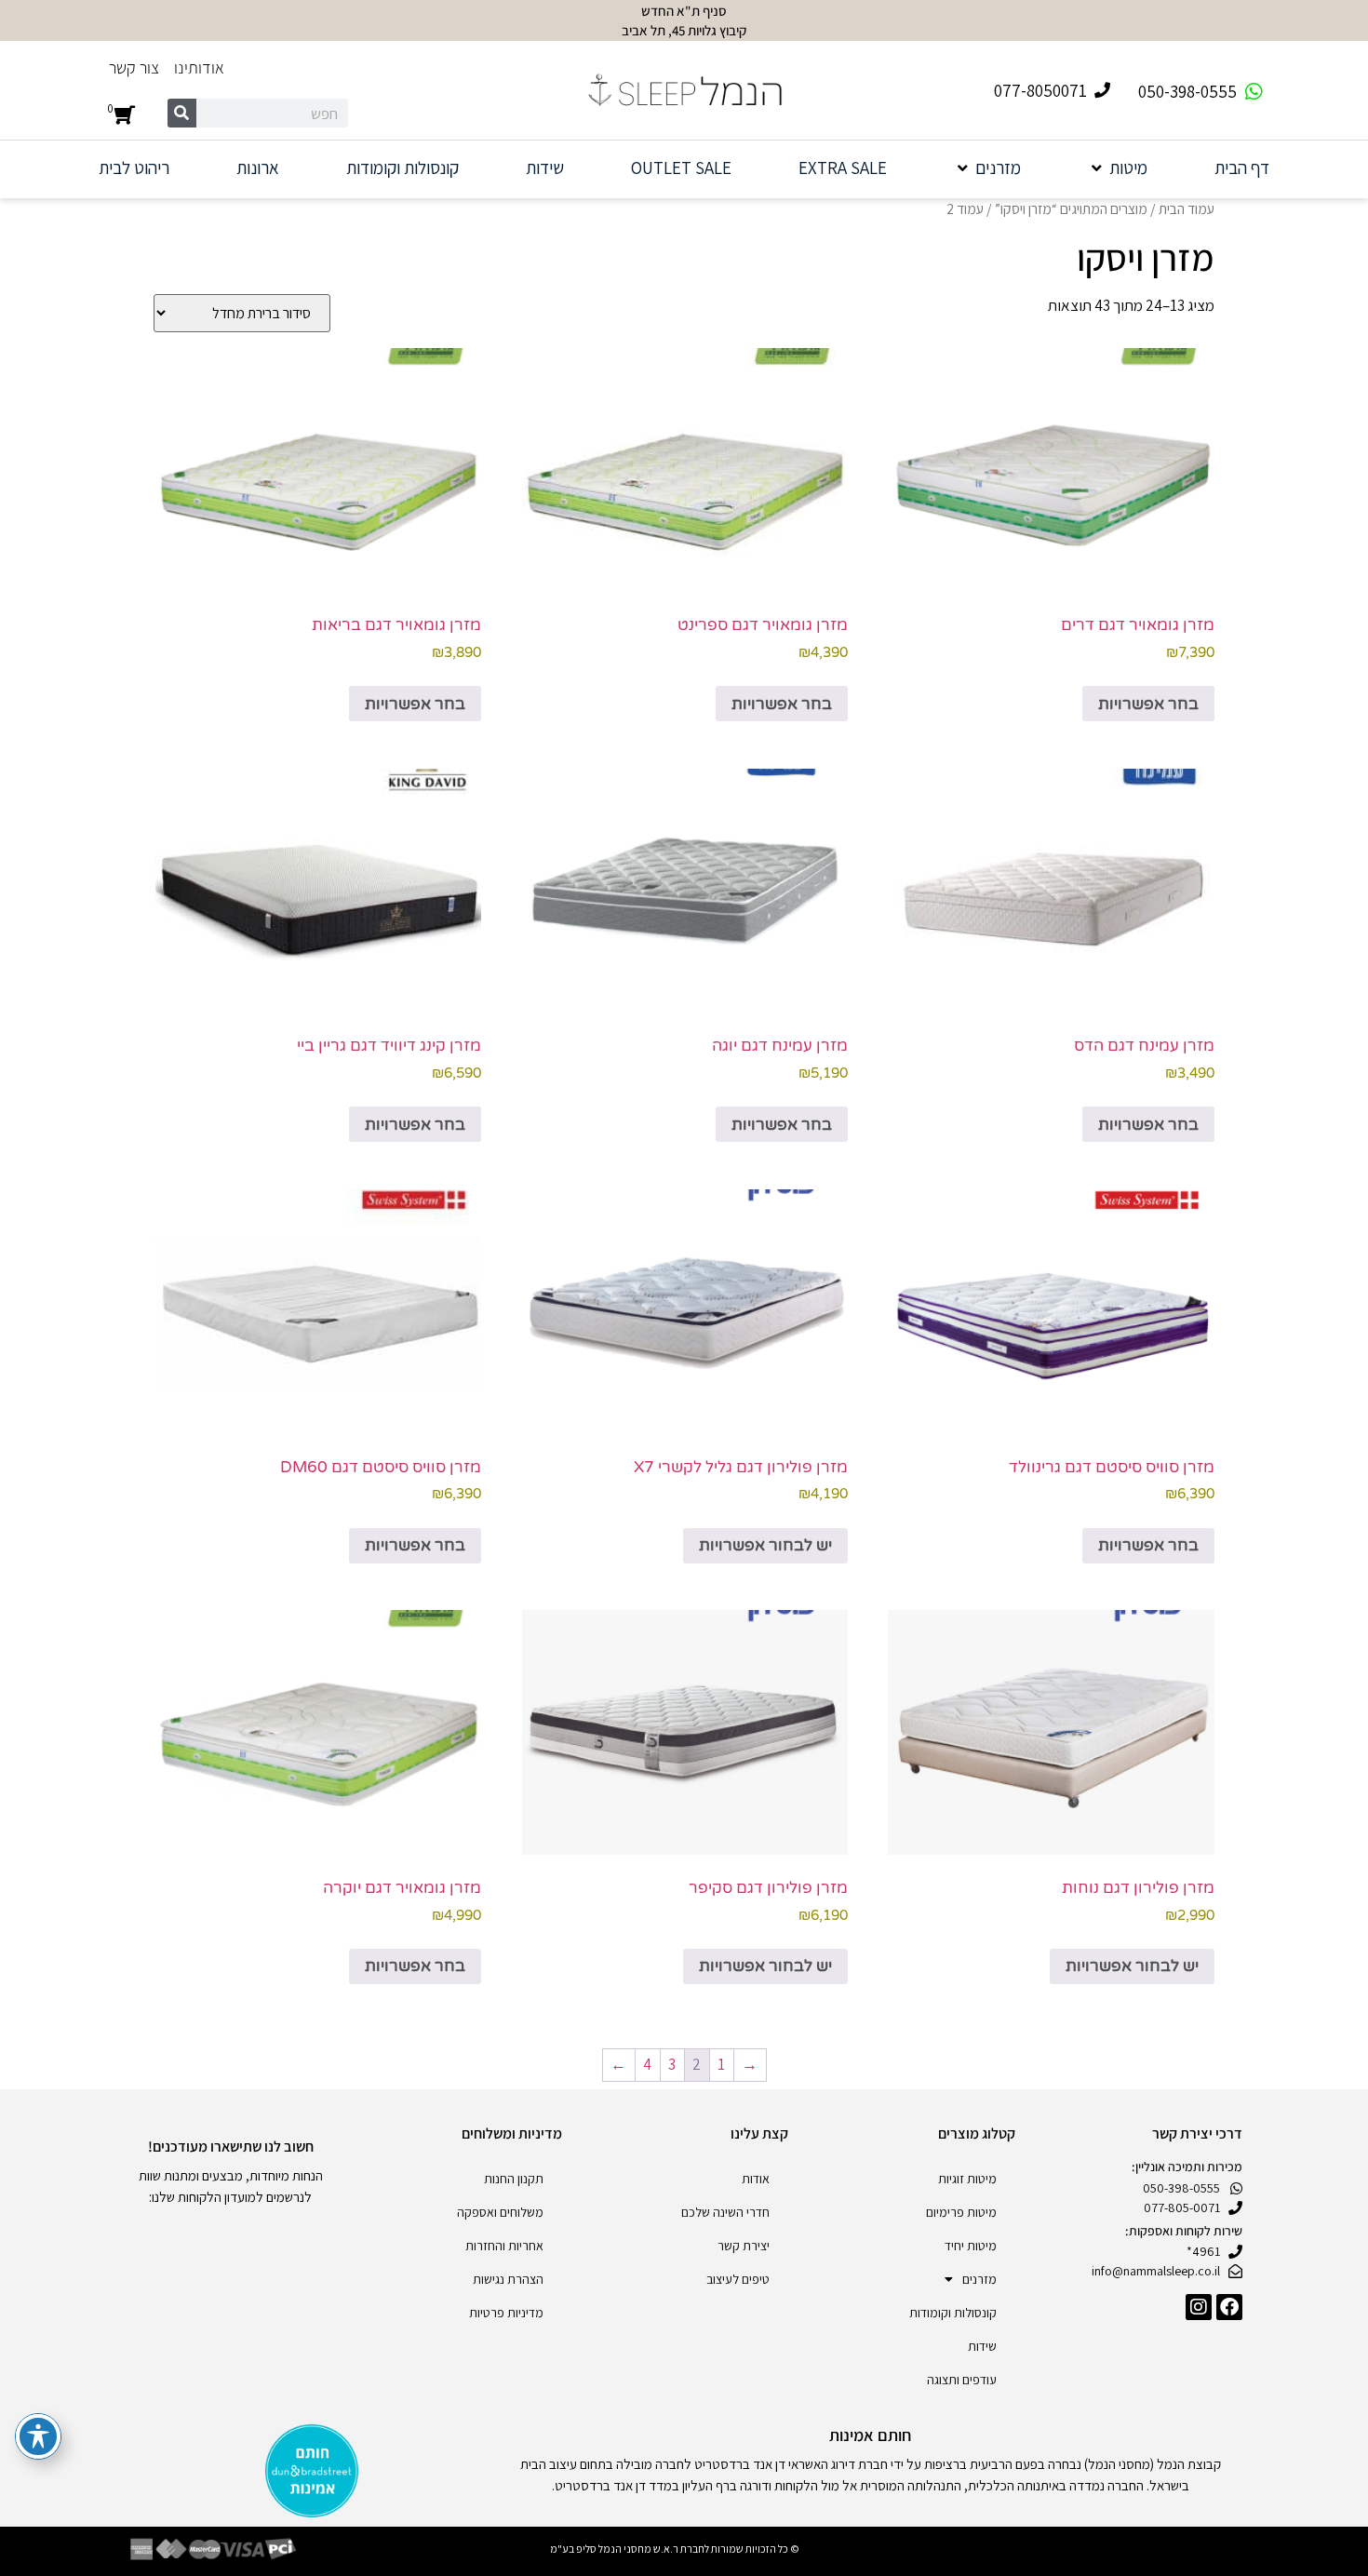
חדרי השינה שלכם (725, 2212)
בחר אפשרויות (1148, 704)
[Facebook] (1229, 2307)
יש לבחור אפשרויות (765, 1545)
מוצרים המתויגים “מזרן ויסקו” (1071, 208)
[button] (1118, 168)
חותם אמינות (870, 2435)
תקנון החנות (514, 2179)
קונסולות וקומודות (953, 2313)
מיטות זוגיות (967, 2179)
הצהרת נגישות (508, 2279)
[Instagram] (1199, 2307)
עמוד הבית (1187, 208)
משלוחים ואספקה (500, 2212)
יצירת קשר (744, 2246)
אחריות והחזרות (504, 2246)
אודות (756, 2179)
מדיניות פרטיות (506, 2313)
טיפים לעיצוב (738, 2279)
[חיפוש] (182, 113)
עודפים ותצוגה (962, 2380)
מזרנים (979, 2279)
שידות (982, 2346)
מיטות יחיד (971, 2246)
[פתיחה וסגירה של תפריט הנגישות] (38, 2436)
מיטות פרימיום (961, 2212)
